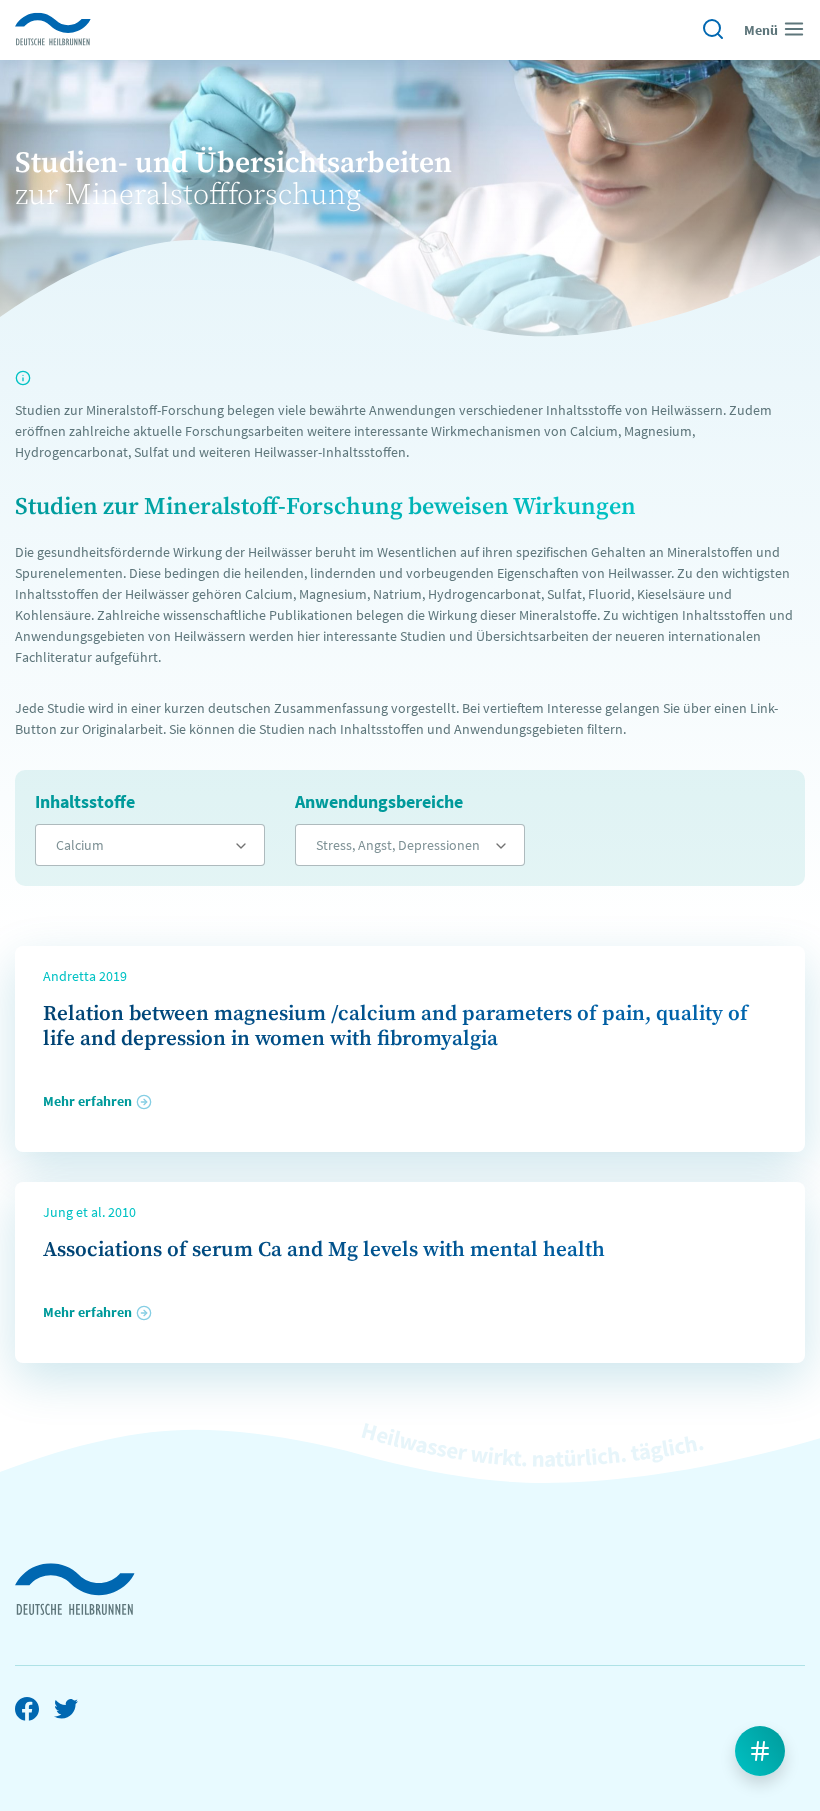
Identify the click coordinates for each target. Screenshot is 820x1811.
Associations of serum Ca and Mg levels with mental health (324, 1250)
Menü (761, 30)
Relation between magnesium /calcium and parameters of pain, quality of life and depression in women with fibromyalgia (395, 1026)
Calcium (80, 845)
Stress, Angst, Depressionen (398, 845)
